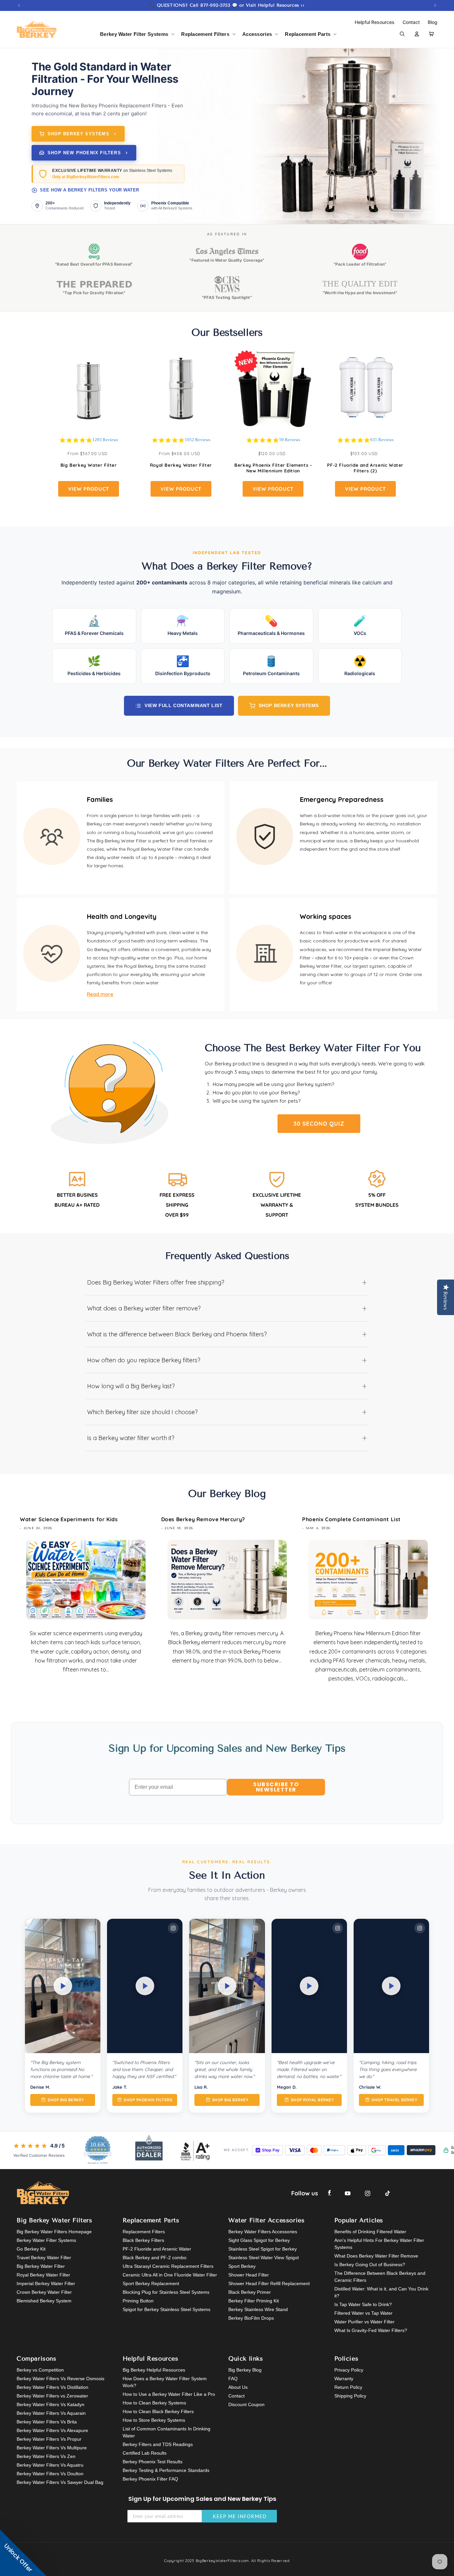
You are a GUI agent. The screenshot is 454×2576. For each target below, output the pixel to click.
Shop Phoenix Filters (148, 2100)
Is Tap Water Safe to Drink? (363, 2304)
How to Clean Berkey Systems (154, 2403)
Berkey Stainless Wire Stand (258, 2309)
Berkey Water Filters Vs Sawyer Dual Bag (60, 2482)
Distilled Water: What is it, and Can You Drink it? (381, 2292)
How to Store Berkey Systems (154, 2420)
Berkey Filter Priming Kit (254, 2301)
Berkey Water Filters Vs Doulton (50, 2474)
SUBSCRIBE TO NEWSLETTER (276, 1787)
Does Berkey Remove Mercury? (203, 1519)
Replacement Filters (205, 34)
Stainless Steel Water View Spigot (264, 2258)
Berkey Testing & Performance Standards (166, 2470)
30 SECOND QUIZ (319, 1123)
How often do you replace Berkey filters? (227, 1360)
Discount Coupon (246, 2404)
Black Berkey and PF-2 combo (155, 2258)
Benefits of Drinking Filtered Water (370, 2232)
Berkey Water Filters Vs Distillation (53, 2387)
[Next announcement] (435, 5)
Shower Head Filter (249, 2275)
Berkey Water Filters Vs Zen (46, 2456)
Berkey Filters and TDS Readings (158, 2444)
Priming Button (138, 2301)
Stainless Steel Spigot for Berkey (263, 2249)
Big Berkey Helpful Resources (154, 2370)
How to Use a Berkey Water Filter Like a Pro (169, 2394)
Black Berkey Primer (250, 2292)
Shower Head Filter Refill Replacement (269, 2283)
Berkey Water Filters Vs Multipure (52, 2448)
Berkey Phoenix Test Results (153, 2462)
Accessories (257, 34)
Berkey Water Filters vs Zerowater (52, 2396)
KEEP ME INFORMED (240, 2516)
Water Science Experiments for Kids (69, 1519)
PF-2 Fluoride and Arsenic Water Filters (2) (365, 468)
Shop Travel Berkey (394, 2100)
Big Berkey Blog (245, 2370)
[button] (137, 34)
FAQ (233, 2379)
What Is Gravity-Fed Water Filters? (371, 2330)
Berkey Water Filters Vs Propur (49, 2439)
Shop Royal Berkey (312, 2100)
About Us (238, 2387)
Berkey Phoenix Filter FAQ (150, 2479)
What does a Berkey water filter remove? (227, 1308)
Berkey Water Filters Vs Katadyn (51, 2404)
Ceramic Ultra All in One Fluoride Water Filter (170, 2275)
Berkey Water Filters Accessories (263, 2232)
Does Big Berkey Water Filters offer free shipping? (227, 1282)
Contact (412, 22)
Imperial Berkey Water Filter (46, 2283)
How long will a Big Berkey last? (227, 1386)
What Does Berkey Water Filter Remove (376, 2256)
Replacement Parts (308, 34)
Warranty (344, 2379)
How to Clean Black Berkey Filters (158, 2411)
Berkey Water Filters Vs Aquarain (51, 2413)
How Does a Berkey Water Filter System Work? (165, 2382)
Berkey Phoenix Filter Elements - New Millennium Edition (273, 468)
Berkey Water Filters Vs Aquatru (50, 2465)
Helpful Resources (375, 22)
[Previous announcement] (19, 5)
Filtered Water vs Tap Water (363, 2313)
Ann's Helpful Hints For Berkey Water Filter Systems (379, 2244)
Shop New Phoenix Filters (84, 153)
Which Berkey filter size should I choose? (227, 1412)
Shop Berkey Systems (78, 134)
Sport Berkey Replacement (151, 2283)
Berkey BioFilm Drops (251, 2318)
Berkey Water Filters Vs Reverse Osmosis (60, 2379)
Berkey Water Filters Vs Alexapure (52, 2430)
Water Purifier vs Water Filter (364, 2322)
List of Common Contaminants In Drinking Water (167, 2432)
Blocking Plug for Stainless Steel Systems (166, 2292)
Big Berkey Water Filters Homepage (54, 2232)
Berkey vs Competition (40, 2370)
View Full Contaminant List (184, 705)
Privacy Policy (349, 2370)
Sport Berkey (242, 2266)
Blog (433, 22)
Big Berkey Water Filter (89, 465)
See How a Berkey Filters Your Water (90, 190)
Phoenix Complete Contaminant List (351, 1519)
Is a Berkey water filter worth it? (227, 1438)
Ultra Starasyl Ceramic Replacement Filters (168, 2266)
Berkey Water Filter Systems (134, 34)
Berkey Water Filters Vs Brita (47, 2422)
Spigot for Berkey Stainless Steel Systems (167, 2309)
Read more (100, 994)
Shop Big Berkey (66, 2100)
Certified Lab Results (145, 2453)
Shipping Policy (350, 2396)
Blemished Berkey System (44, 2301)
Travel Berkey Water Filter (44, 2258)
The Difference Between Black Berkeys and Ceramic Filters (380, 2277)
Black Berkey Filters (143, 2240)
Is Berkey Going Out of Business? (370, 2265)
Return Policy (348, 2387)
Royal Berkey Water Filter (181, 465)
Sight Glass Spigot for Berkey (259, 2240)
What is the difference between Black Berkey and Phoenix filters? (227, 1334)
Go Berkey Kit (31, 2249)
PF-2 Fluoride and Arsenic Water (157, 2249)
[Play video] (63, 1986)
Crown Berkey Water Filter (44, 2292)
